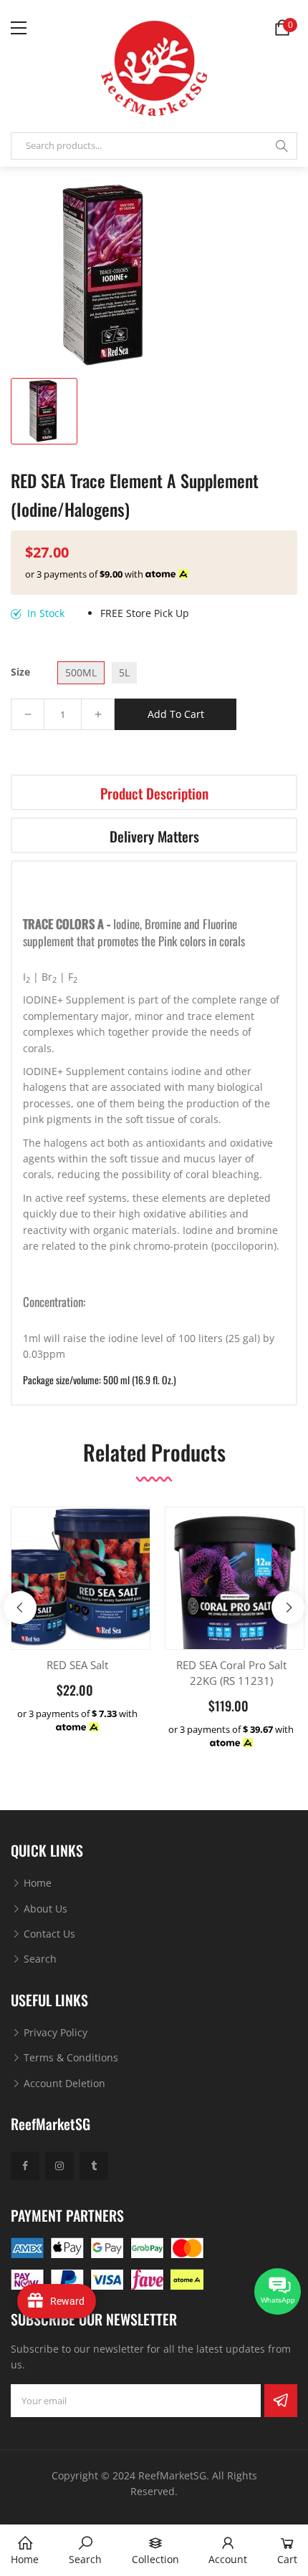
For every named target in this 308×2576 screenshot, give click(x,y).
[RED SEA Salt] (81, 1576)
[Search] (281, 146)
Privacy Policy (54, 2032)
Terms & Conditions (69, 2057)
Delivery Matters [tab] (154, 836)
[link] (85, 2551)
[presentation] (20, 1608)
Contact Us (48, 1934)
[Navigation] (19, 28)
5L (124, 672)
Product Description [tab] (154, 793)
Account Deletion (63, 2083)
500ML (81, 672)
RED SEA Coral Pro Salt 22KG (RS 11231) (231, 1673)
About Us (44, 1909)
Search (39, 1959)
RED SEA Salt (77, 1665)
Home (36, 1883)
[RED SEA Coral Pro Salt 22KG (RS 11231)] (235, 1589)
